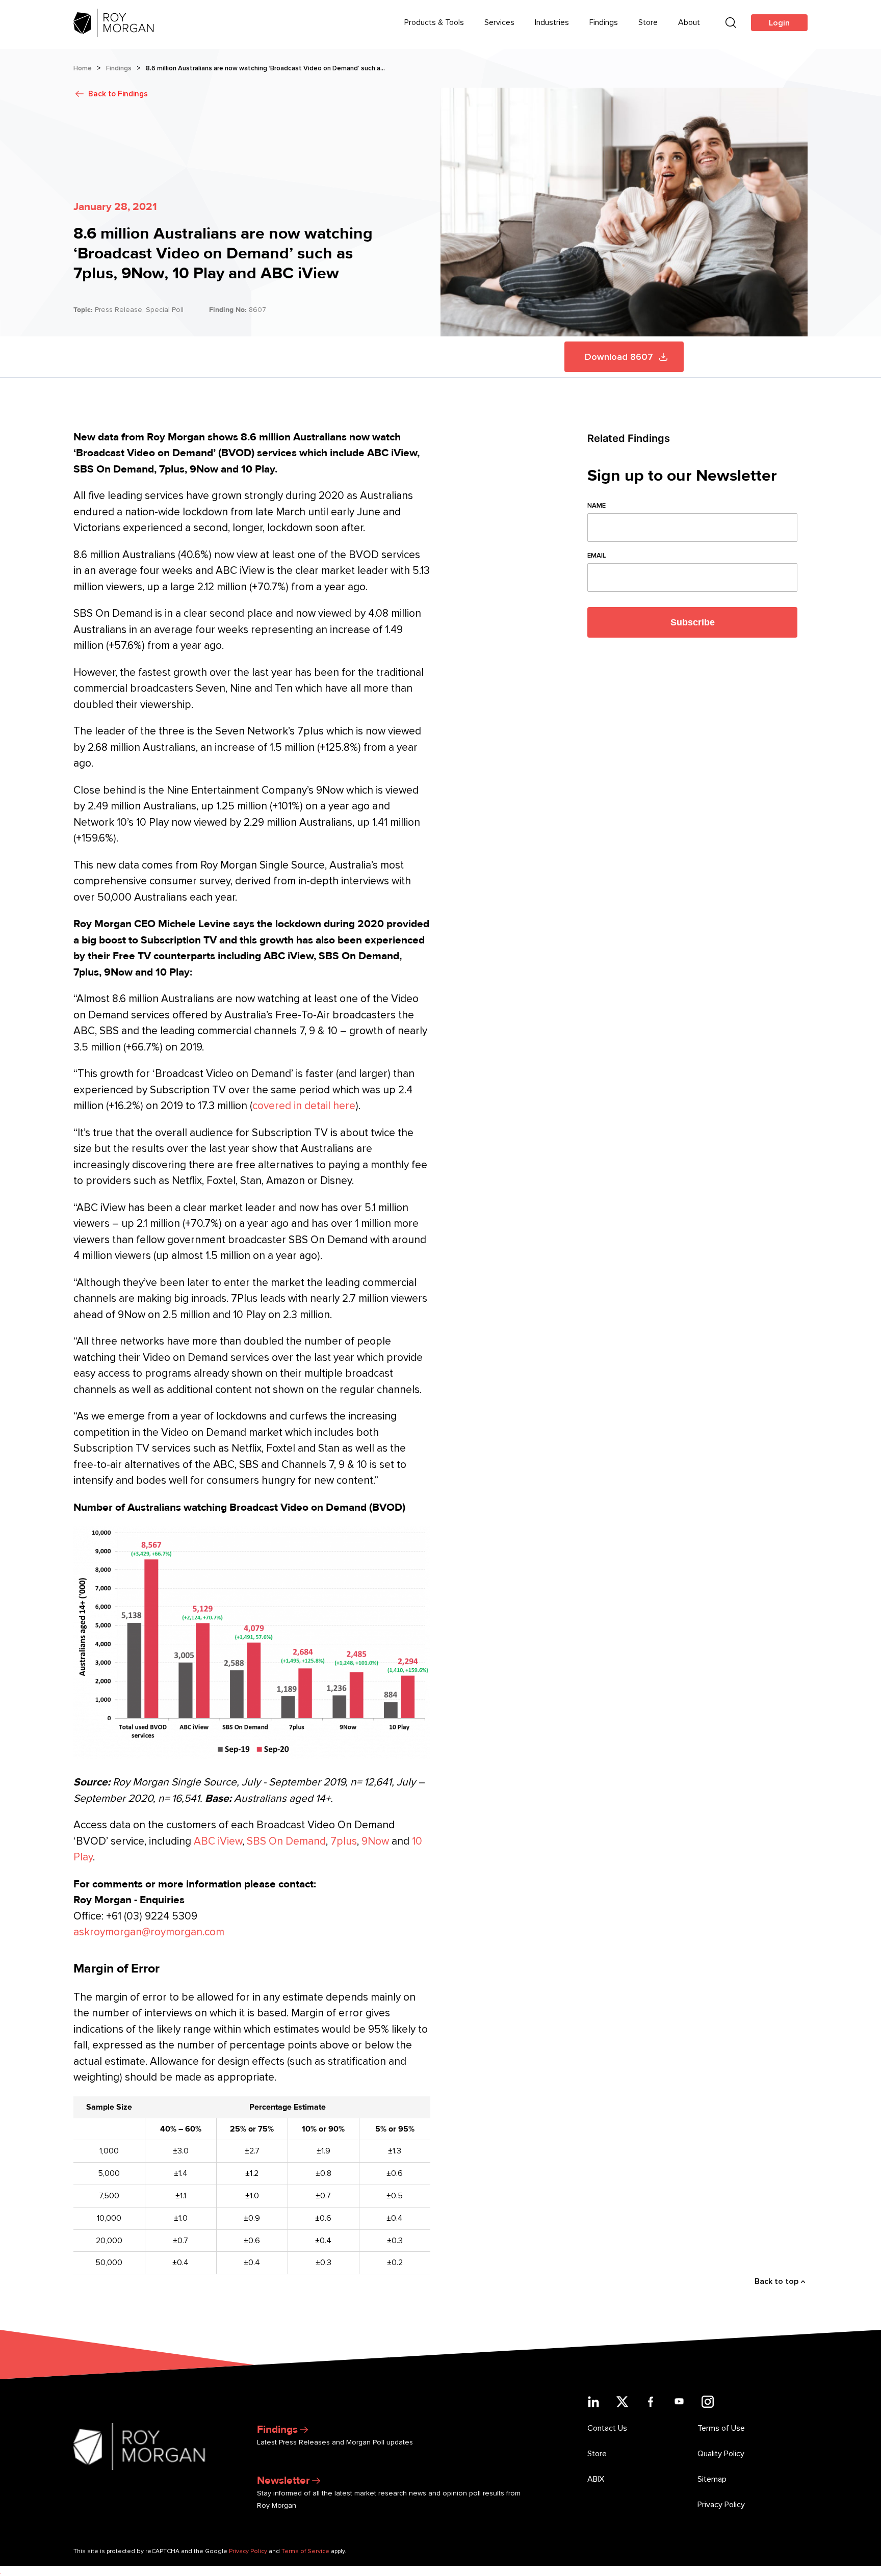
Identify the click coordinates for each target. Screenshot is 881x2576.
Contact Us (607, 2428)
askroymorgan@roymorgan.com (149, 1932)
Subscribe (693, 622)
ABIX (596, 2479)
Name (597, 506)
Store (648, 22)
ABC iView (218, 1841)
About (689, 22)
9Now (375, 1841)
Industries (552, 22)
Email (597, 556)
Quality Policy (721, 2454)
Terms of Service (305, 2551)
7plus (344, 1841)
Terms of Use (721, 2428)
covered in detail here (304, 1106)
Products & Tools (434, 22)
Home (83, 68)
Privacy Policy (721, 2505)
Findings (604, 22)
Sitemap (712, 2479)
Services (499, 22)
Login (779, 23)
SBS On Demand (286, 1841)
